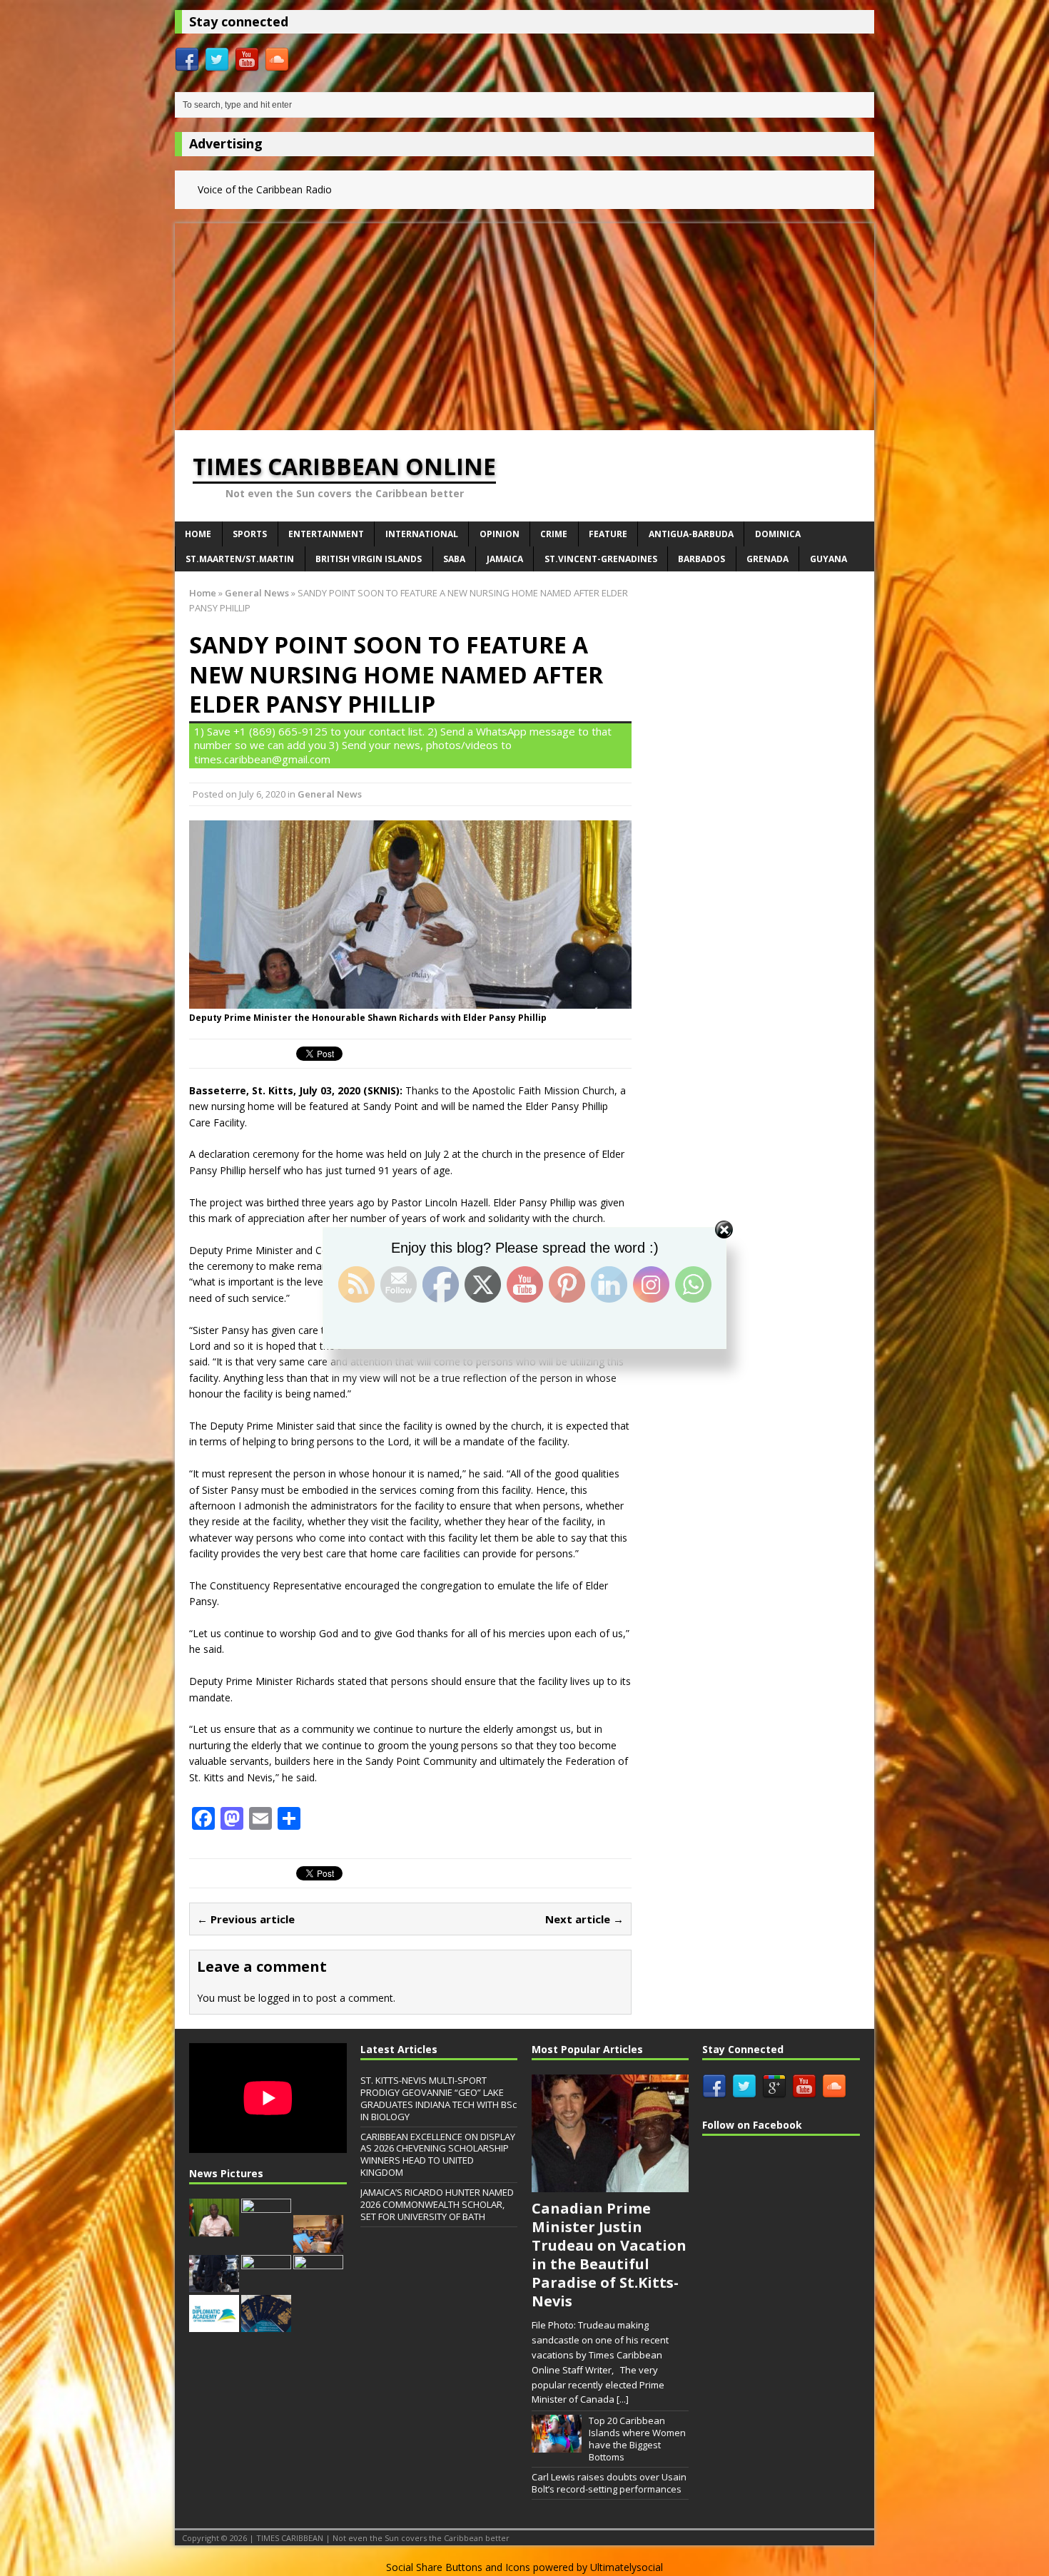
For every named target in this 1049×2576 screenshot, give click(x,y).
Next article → (584, 1919)
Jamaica (505, 559)
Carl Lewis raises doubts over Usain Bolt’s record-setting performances (609, 2483)
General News (330, 794)
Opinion (500, 534)
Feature (608, 534)
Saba (454, 559)
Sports (250, 534)
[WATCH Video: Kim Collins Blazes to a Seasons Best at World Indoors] (318, 2285)
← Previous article (246, 1919)
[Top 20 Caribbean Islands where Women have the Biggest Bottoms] (557, 2445)
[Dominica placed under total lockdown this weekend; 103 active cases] (214, 2229)
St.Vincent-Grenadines (601, 559)
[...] (623, 2399)
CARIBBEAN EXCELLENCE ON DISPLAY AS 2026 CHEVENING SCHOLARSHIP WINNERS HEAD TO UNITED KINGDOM (438, 2155)
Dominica (778, 534)
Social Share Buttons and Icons (458, 2567)
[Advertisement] (524, 323)
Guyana (828, 559)
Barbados (701, 559)
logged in (279, 1998)
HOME (198, 534)
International (422, 534)
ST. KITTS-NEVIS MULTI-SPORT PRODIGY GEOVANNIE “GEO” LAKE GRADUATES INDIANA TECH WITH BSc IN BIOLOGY (439, 2098)
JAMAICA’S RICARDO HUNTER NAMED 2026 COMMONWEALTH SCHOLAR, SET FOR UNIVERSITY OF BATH (437, 2204)
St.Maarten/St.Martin (240, 559)
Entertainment (326, 534)
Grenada (767, 559)
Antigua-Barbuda (691, 534)
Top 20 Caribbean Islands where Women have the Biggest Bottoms (637, 2439)
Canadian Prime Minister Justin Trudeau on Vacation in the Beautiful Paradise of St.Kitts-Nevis (609, 2255)
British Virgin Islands (369, 559)
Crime (554, 534)
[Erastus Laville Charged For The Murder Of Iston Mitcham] (266, 2285)
